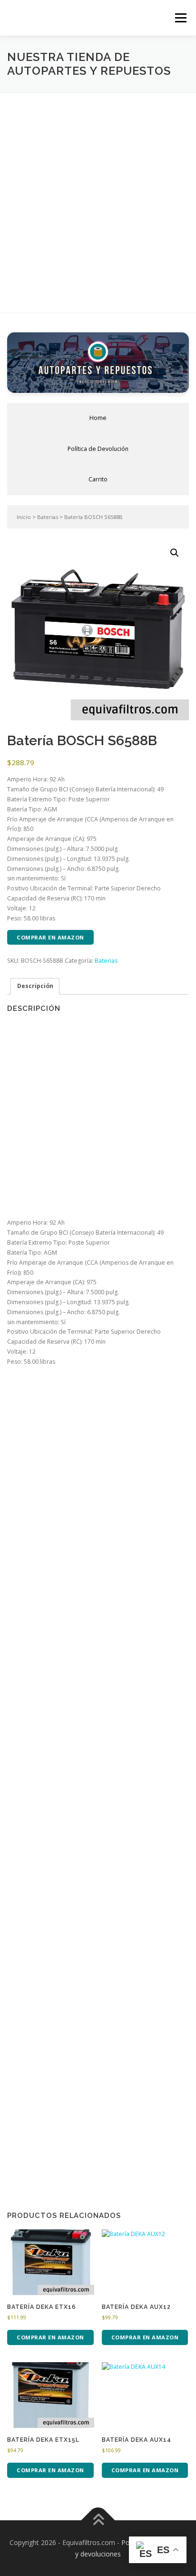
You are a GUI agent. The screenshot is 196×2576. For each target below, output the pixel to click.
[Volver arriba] (98, 2520)
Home (98, 418)
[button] (175, 553)
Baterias (48, 517)
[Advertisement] (98, 196)
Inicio (24, 517)
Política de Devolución (98, 449)
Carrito (98, 479)
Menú (180, 18)
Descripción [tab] (35, 986)
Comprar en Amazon (50, 937)
